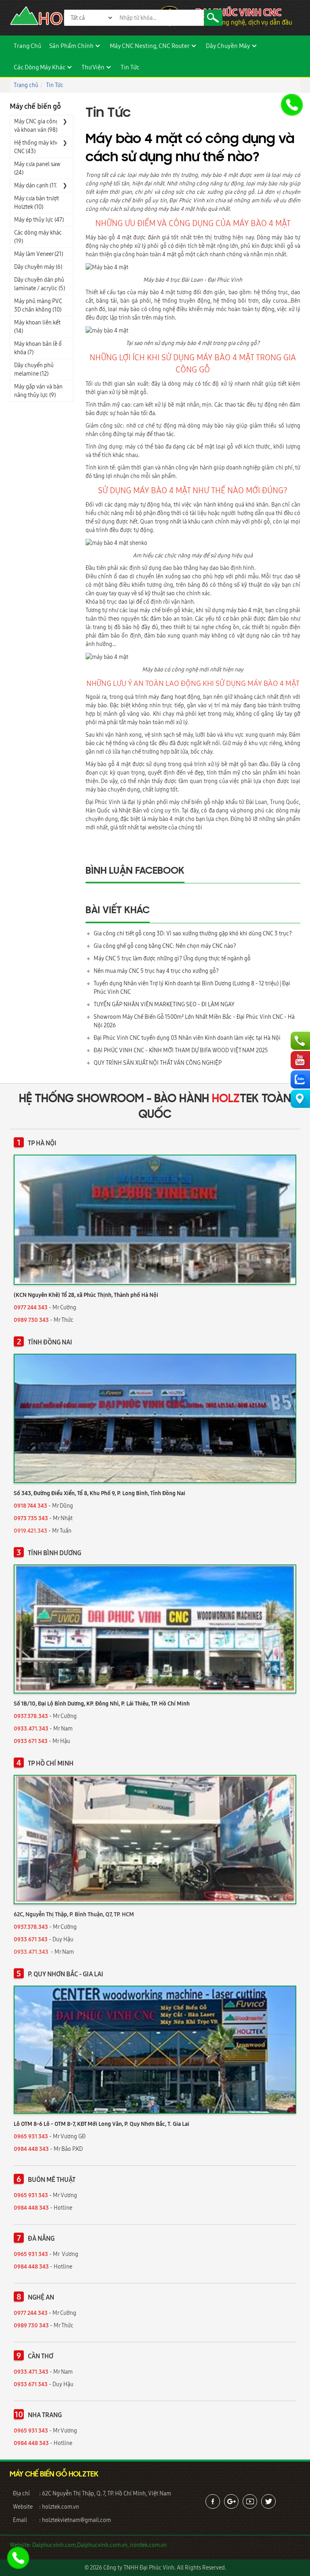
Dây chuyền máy (228, 46)
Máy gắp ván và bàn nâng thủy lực (38, 391)
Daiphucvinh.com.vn (102, 2545)
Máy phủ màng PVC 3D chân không (38, 305)
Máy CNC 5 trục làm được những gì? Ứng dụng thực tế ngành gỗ (172, 958)
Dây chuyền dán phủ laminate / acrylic (40, 284)
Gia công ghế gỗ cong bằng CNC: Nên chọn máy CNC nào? (165, 946)
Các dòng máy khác (40, 67)
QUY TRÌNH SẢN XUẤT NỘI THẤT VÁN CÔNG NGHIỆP (158, 1063)
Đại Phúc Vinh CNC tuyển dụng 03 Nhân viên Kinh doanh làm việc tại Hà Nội (187, 1038)
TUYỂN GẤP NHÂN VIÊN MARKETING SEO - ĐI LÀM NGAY (164, 1004)
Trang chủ (27, 46)
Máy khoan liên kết (37, 327)
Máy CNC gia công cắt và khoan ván (41, 126)
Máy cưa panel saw (37, 168)
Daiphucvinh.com (54, 2545)
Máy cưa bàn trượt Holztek (37, 203)
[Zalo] (300, 1079)
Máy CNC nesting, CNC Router (150, 46)
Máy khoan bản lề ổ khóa (38, 348)
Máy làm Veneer (39, 254)
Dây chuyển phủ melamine (34, 369)
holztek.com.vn (61, 2507)
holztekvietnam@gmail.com (76, 2520)
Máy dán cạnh (38, 185)
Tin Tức (130, 67)
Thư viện (93, 67)
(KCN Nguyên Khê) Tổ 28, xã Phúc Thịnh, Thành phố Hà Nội (86, 1295)
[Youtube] (300, 1060)
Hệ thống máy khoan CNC (40, 147)
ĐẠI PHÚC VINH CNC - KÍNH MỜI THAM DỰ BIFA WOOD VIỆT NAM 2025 (181, 1050)
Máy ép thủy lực (39, 220)
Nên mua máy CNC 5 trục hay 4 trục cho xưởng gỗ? (156, 971)
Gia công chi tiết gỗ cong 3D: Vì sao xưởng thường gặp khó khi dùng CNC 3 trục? (193, 933)
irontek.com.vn (148, 2545)
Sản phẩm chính (71, 46)
